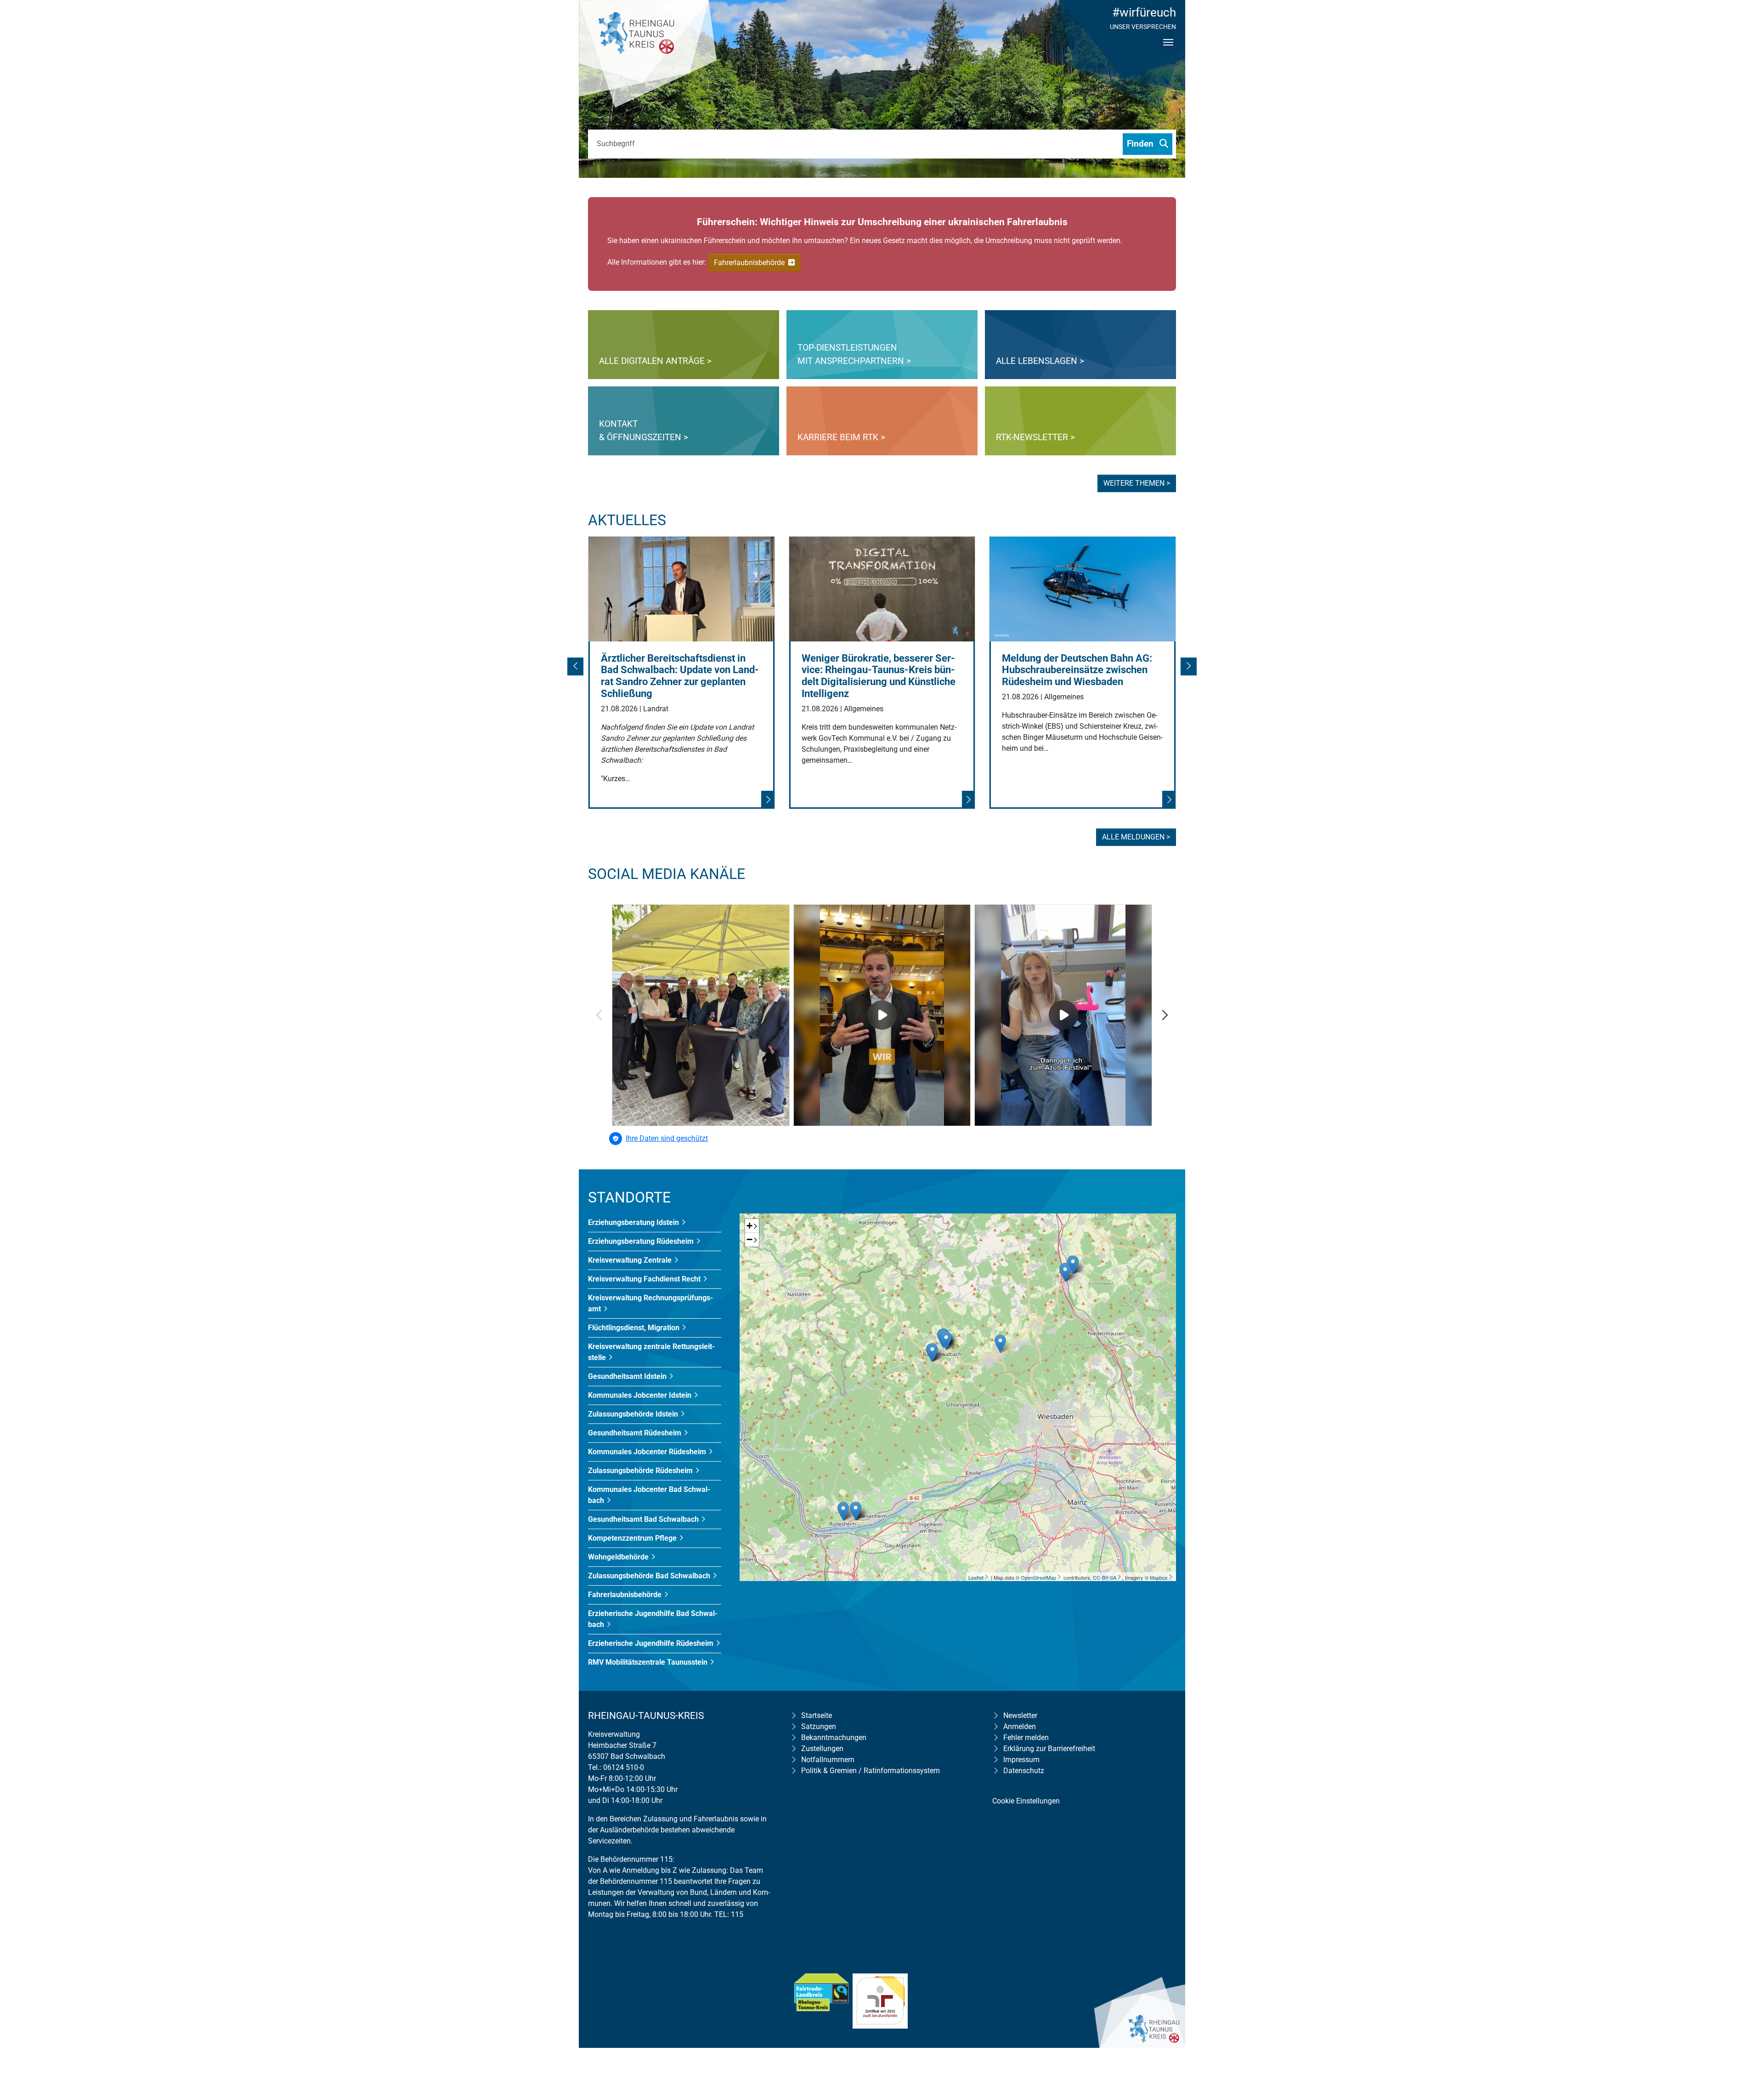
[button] (577, 669)
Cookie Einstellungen (1026, 1801)
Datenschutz (1024, 1771)
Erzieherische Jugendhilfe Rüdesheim (652, 1643)
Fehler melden (1026, 1738)
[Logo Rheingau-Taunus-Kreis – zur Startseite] (648, 55)
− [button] (749, 1239)
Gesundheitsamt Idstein (628, 1376)
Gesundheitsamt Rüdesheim (636, 1433)
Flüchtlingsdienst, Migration (635, 1328)
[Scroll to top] (1744, 2026)
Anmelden (1020, 1726)
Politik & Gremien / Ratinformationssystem (871, 1771)
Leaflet (976, 1577)
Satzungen (819, 1726)
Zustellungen (822, 1749)
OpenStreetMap (1038, 1577)
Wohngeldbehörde (619, 1557)
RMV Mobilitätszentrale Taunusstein (649, 1662)
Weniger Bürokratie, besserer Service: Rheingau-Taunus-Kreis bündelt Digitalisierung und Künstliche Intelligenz (879, 676)
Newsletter (1020, 1715)
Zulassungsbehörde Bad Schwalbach (650, 1576)
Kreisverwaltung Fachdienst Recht (645, 1279)
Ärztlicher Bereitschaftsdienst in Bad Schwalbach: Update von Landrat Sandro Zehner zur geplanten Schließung (680, 676)
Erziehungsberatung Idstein (634, 1222)
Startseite (817, 1715)
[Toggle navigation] (1168, 50)
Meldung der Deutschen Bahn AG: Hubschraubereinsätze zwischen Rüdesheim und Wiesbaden (1077, 670)
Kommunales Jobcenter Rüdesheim (648, 1452)
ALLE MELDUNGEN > (1136, 837)
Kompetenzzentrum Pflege (633, 1538)
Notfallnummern (828, 1760)
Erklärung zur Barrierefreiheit (1049, 1749)
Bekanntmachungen (834, 1738)
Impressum (1021, 1760)
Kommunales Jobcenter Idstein (641, 1395)
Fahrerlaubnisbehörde (750, 263)
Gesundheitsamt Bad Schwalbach (644, 1519)
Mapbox (1159, 1577)
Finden (1141, 144)
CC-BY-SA (1105, 1577)
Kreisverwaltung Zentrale (631, 1260)
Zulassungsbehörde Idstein (634, 1414)
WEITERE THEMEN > (1137, 483)
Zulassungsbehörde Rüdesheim (641, 1471)
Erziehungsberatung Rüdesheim (642, 1241)
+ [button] (749, 1226)
